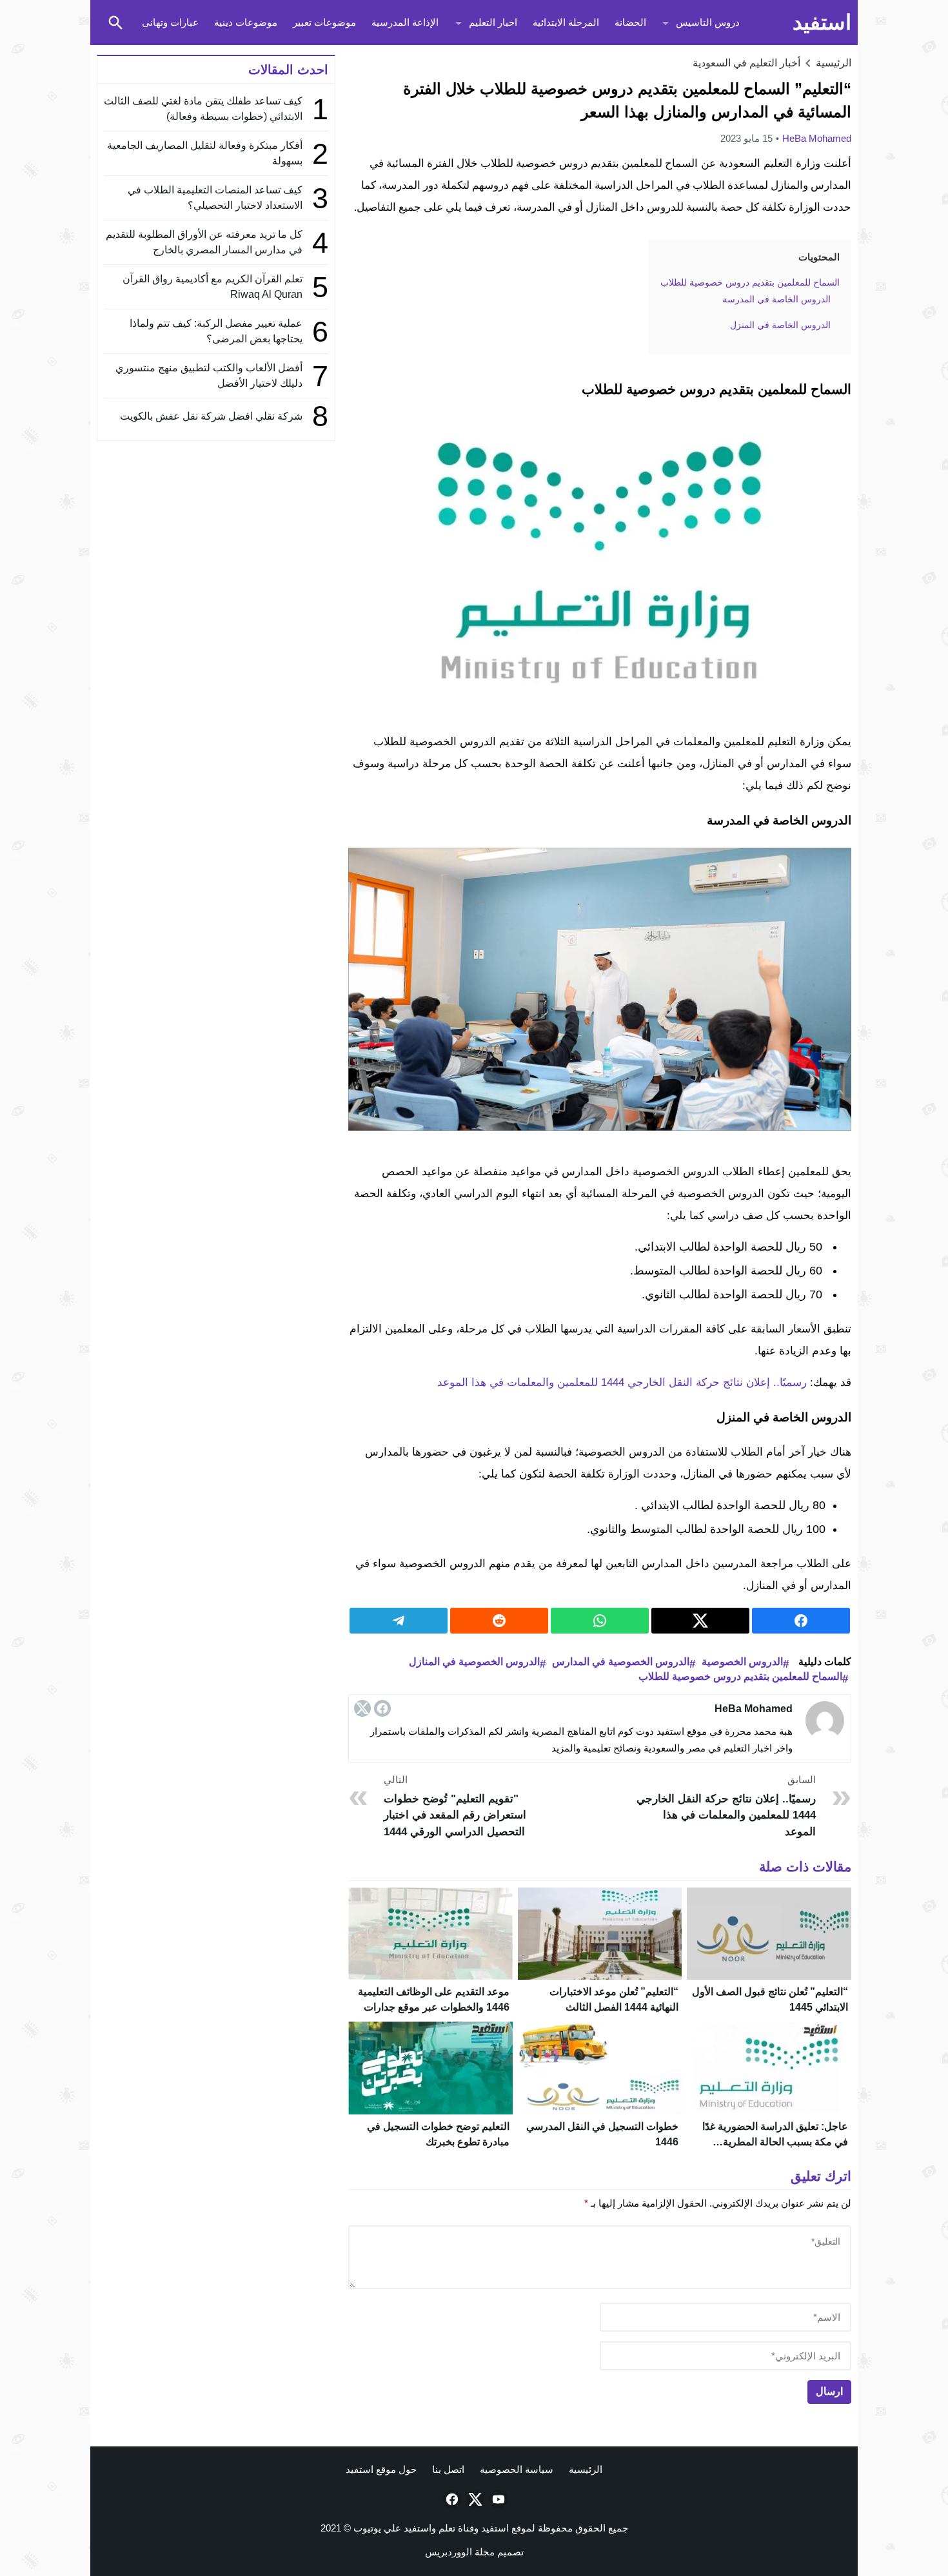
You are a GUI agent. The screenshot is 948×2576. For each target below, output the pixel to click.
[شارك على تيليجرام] (399, 1621)
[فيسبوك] (382, 1708)
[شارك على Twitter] (700, 1621)
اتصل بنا (448, 2469)
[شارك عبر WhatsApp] (600, 1621)
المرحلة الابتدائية (566, 22)
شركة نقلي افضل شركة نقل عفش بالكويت (211, 416)
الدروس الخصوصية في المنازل (474, 1662)
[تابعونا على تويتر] (474, 2499)
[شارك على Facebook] (801, 1621)
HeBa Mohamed (817, 138)
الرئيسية (586, 2469)
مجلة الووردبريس (460, 2552)
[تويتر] (362, 1708)
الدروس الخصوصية (742, 1662)
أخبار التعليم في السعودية (746, 63)
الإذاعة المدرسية (405, 22)
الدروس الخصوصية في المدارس (621, 1662)
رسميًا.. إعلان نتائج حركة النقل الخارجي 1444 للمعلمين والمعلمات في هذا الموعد (622, 1382)
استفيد (822, 22)
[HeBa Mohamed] (825, 1721)
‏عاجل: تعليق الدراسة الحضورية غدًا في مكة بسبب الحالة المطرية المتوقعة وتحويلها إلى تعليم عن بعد (775, 2142)
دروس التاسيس (708, 22)
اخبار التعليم (493, 22)
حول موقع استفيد (381, 2469)
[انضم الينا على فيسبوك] (451, 2499)
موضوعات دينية (246, 22)
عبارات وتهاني (170, 22)
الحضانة (630, 22)
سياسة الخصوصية (517, 2469)
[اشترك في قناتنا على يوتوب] (497, 2499)
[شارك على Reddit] (499, 1621)
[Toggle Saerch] (115, 23)
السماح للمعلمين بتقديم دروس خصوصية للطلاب (740, 1676)
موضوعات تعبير (324, 22)
